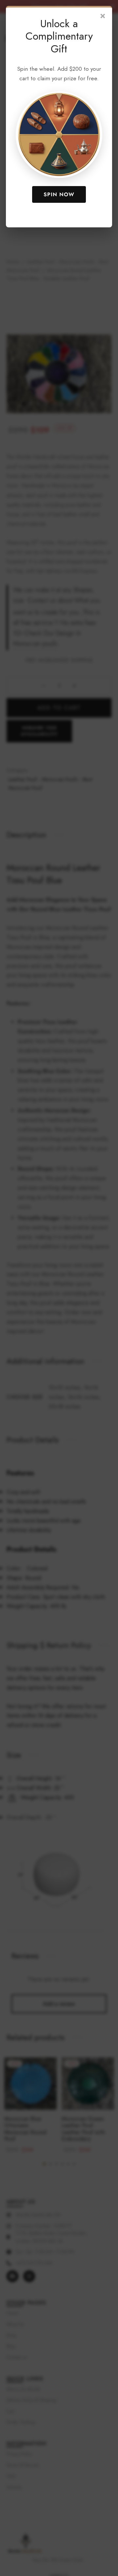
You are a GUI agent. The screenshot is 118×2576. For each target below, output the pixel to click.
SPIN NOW (59, 194)
